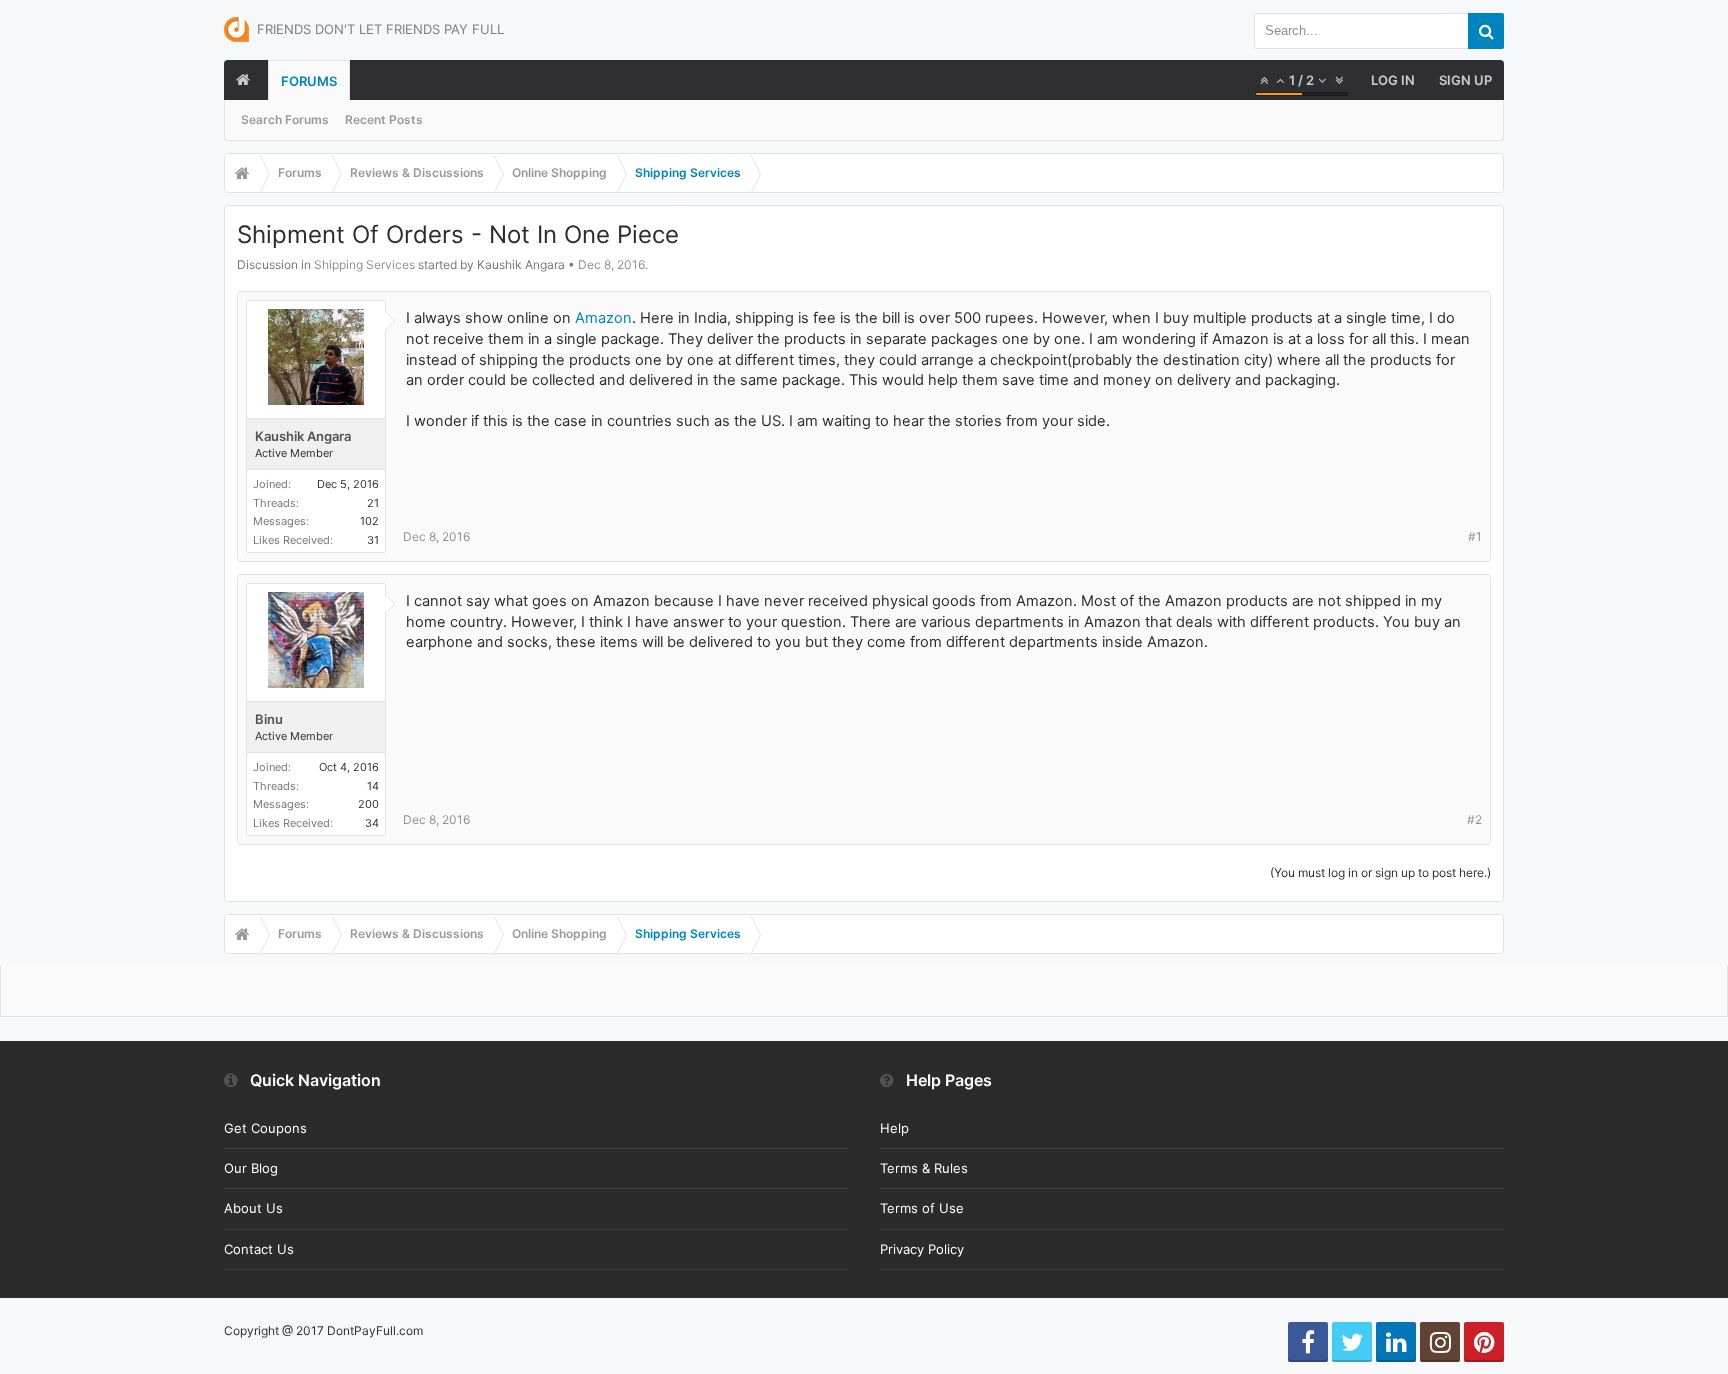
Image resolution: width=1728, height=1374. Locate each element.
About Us (253, 1208)
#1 (1475, 536)
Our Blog (251, 1168)
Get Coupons (265, 1128)
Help (894, 1128)
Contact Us (259, 1249)
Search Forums (285, 119)
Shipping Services (364, 264)
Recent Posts (384, 119)
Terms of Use (922, 1208)
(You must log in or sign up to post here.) (1380, 872)
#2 (1474, 819)
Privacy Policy (922, 1249)
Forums (309, 81)
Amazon (603, 318)
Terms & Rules (924, 1168)
